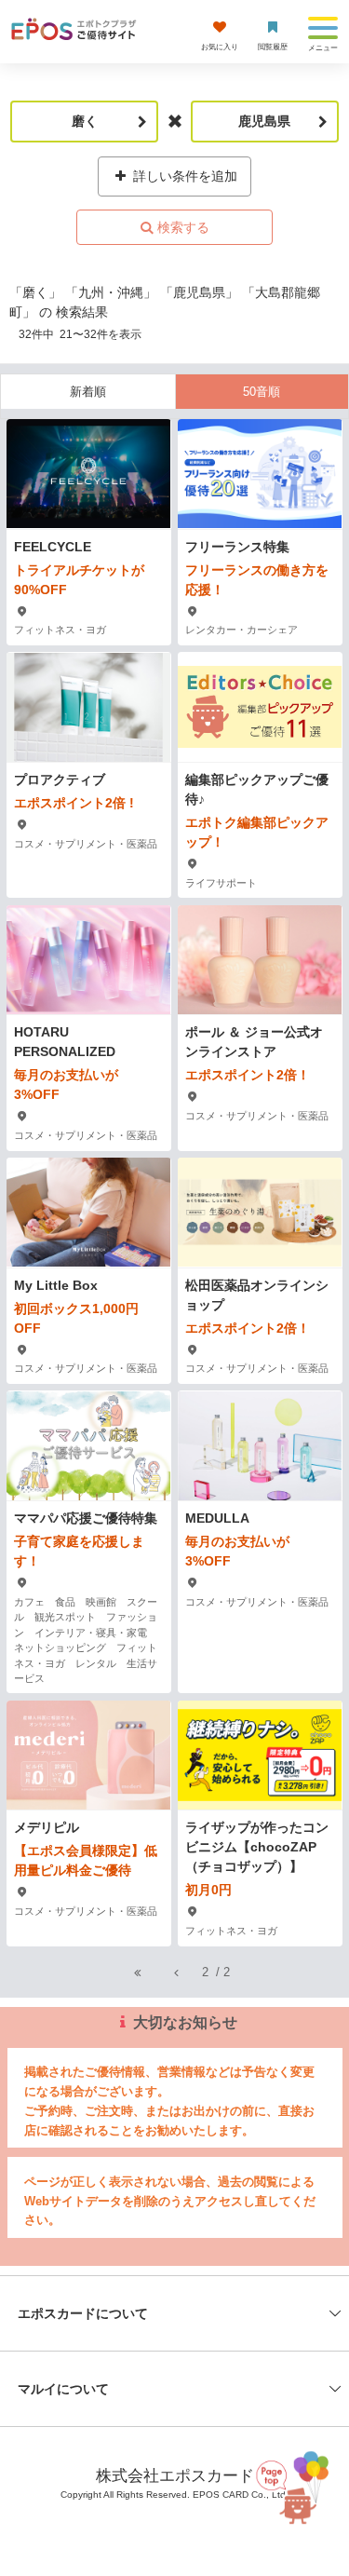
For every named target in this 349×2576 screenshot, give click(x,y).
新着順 (88, 392)
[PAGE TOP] (293, 2484)
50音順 (262, 392)
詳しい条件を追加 (183, 176)
